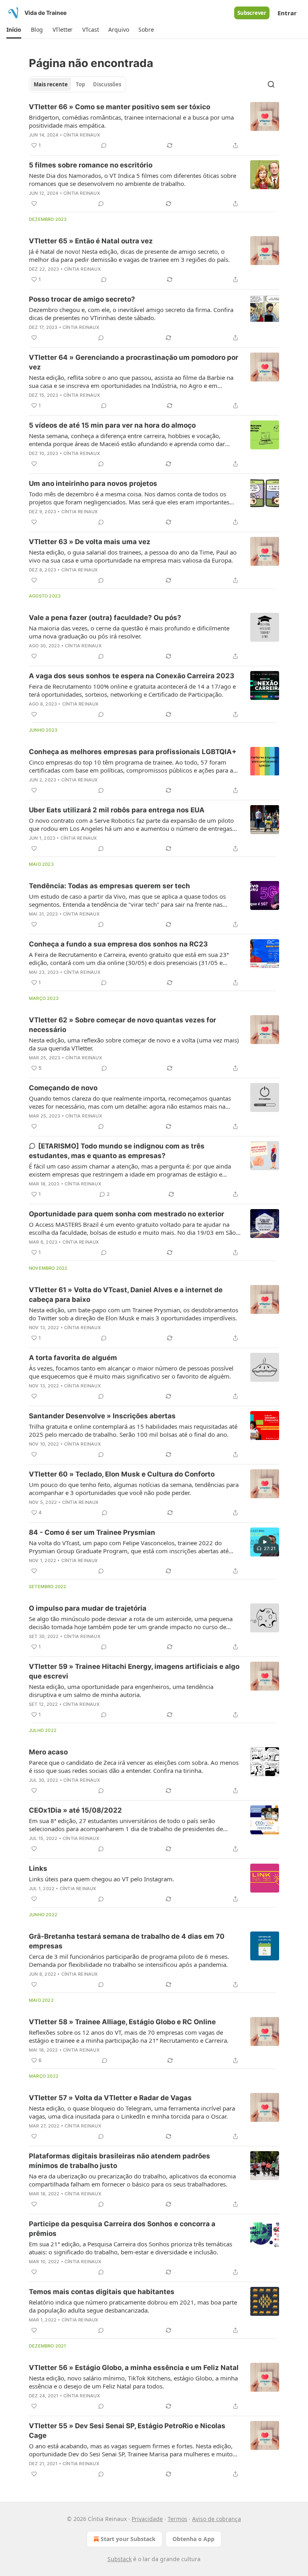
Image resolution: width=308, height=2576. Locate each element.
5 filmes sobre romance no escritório (91, 165)
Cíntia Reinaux (82, 135)
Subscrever (252, 13)
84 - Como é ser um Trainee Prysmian (92, 1532)
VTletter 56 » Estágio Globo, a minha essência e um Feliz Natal (134, 2368)
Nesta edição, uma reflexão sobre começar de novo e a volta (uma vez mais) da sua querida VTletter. (134, 1044)
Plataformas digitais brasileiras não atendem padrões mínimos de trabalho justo (120, 2161)
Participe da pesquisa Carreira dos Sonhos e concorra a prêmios (122, 2229)
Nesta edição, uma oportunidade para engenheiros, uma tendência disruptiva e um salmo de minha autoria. (121, 1691)
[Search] (271, 84)
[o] (265, 1542)
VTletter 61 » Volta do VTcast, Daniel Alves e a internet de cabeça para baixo (126, 1295)
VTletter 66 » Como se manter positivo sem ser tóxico (120, 107)
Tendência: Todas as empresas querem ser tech (109, 886)
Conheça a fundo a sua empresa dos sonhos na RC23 (118, 944)
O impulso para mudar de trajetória (88, 1608)
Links (38, 1868)
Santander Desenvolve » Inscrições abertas (102, 1416)
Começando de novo (63, 1088)
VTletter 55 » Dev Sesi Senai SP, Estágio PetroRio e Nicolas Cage (127, 2431)
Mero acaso (48, 1752)
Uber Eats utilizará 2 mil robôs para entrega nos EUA (117, 810)
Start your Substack (128, 2539)
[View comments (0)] (104, 145)
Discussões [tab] (107, 84)
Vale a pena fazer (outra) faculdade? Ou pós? (105, 618)
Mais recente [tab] (51, 84)
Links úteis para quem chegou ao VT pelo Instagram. (101, 1879)
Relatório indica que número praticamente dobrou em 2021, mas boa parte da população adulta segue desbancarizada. (133, 2306)
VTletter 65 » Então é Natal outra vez (91, 241)
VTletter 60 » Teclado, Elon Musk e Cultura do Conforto (122, 1474)
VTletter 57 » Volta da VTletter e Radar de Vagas (110, 2098)
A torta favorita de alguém (73, 1358)
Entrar (287, 13)
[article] (154, 126)
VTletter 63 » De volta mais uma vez (90, 542)
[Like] (34, 204)
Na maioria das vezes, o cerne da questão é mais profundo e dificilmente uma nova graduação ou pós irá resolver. (129, 632)
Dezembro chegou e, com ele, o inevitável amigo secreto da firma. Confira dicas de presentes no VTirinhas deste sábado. (131, 314)
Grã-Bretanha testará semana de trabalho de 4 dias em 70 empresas (127, 1941)
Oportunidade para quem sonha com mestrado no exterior (127, 1214)
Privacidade (147, 2519)
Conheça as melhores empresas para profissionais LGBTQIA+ (133, 752)
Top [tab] (80, 84)
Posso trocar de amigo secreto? (82, 299)
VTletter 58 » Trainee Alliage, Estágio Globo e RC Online (122, 2022)
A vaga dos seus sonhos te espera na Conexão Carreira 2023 (132, 676)
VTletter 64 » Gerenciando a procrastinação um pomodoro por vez (134, 362)
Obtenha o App (194, 2539)
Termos (177, 2519)
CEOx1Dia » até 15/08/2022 (75, 1810)
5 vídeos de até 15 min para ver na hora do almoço (112, 425)
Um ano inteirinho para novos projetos (93, 483)
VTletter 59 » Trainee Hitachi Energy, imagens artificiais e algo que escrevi (134, 1671)
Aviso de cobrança (217, 2519)
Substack (120, 2559)
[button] (14, 30)
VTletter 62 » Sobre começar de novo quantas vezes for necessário (123, 1025)
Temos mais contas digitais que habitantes (102, 2292)
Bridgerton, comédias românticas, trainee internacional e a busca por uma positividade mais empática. (131, 121)
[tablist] (77, 84)
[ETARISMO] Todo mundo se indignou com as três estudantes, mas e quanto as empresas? (117, 1151)
